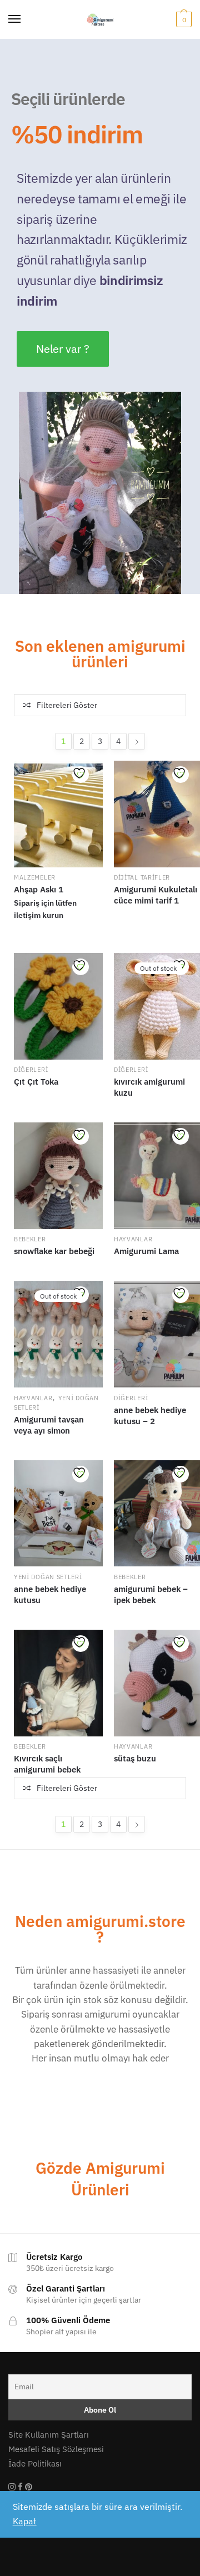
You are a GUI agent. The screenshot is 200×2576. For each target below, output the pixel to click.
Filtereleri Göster (67, 705)
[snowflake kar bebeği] (58, 1176)
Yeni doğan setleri (48, 1577)
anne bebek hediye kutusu (50, 1594)
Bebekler (30, 1239)
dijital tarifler (142, 877)
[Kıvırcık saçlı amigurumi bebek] (58, 1683)
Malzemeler (35, 877)
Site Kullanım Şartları (49, 2435)
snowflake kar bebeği (54, 1251)
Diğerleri (31, 1070)
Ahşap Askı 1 (39, 889)
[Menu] (15, 19)
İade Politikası (35, 2463)
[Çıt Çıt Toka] (58, 1006)
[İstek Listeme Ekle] (81, 775)
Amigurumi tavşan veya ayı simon (49, 1425)
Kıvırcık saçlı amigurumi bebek (47, 1764)
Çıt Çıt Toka (36, 1082)
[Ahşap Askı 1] (58, 814)
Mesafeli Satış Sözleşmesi (56, 2449)
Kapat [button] (25, 2521)
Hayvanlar (133, 1239)
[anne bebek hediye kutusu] (58, 1514)
